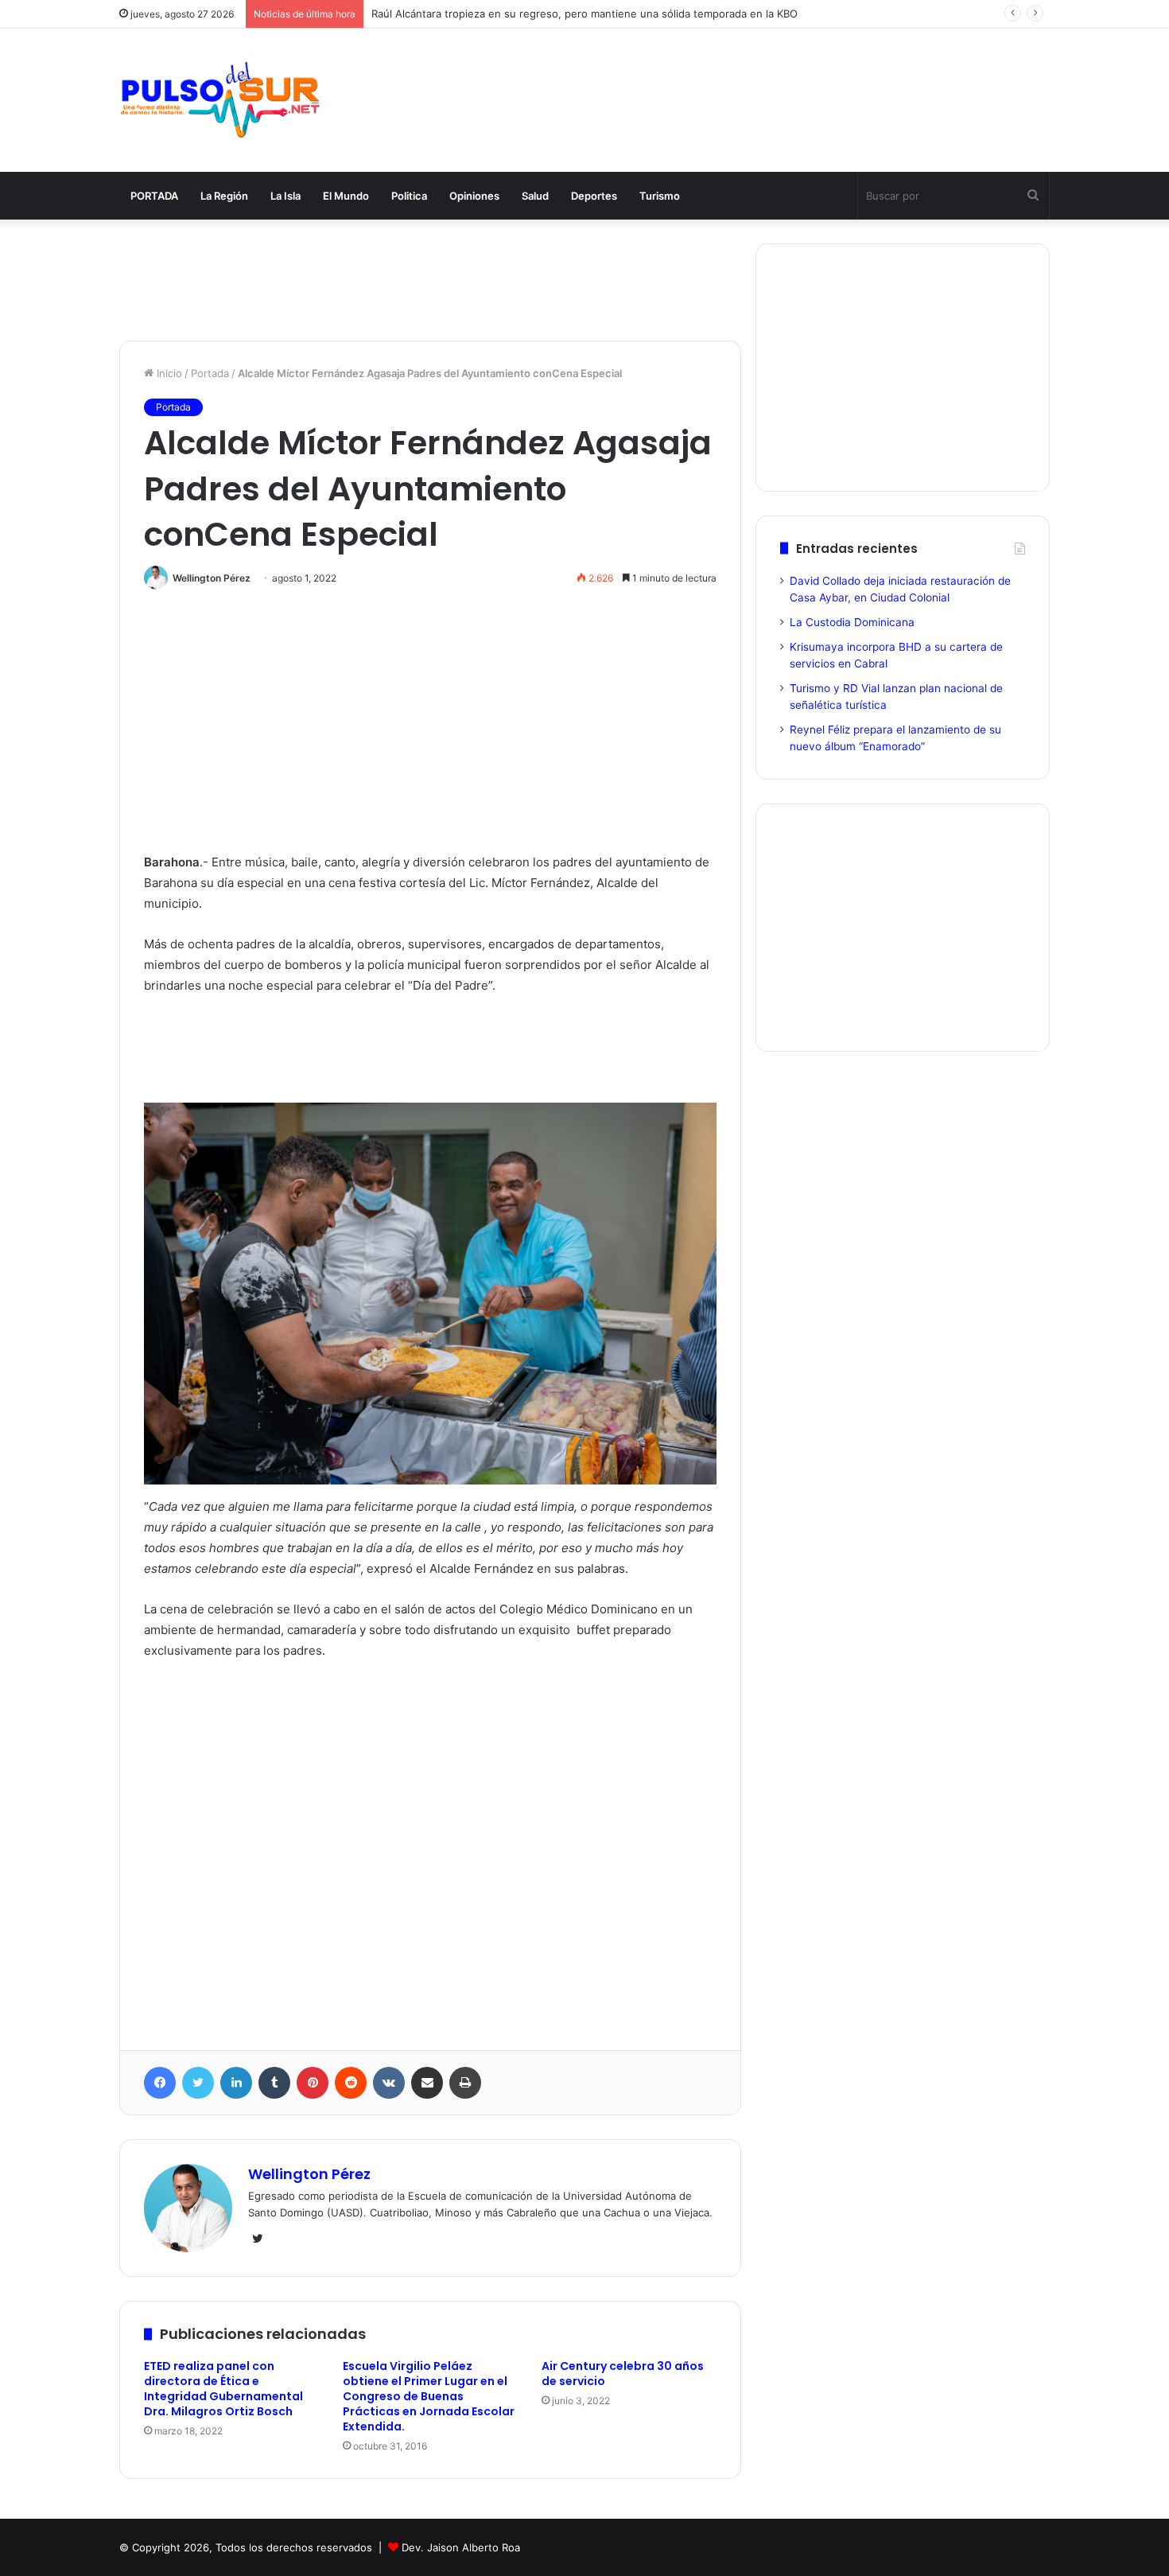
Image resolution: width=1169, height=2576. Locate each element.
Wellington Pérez (212, 578)
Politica (409, 196)
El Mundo (346, 196)
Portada (210, 373)
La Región (224, 196)
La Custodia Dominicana (852, 622)
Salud (535, 196)
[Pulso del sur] (219, 100)
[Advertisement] (744, 81)
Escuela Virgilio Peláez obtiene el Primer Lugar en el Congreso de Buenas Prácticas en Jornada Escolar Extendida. (429, 2396)
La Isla (285, 196)
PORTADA (154, 196)
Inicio (168, 373)
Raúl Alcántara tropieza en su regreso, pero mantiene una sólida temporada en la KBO (584, 14)
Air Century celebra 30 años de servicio (623, 2374)
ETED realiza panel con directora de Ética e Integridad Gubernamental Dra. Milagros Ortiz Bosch (223, 2389)
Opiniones (474, 196)
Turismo (660, 196)
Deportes (594, 196)
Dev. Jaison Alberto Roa (461, 2547)
